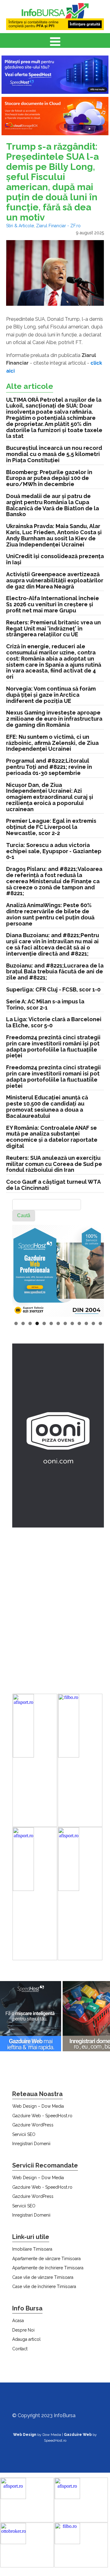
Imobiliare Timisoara (32, 2249)
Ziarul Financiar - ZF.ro (58, 226)
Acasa (18, 2321)
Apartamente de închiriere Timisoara (48, 2268)
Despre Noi (23, 2330)
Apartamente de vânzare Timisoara (46, 2259)
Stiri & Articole (20, 226)
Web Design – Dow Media (38, 2106)
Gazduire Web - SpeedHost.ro (42, 2116)
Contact (20, 2349)
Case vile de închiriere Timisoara (44, 2287)
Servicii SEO (24, 2134)
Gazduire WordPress (33, 2125)
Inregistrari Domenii (31, 2144)
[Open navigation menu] (55, 42)
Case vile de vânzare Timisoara (43, 2277)
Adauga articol (26, 2339)
